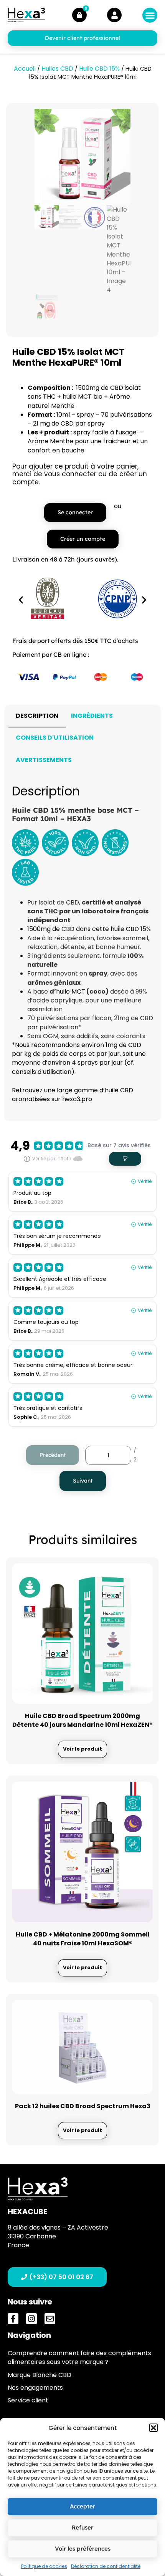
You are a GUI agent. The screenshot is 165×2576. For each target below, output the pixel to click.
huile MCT (71, 991)
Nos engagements (35, 2388)
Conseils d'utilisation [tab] (55, 738)
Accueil (25, 69)
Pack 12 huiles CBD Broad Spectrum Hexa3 (83, 2106)
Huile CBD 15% (99, 69)
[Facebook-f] (13, 2319)
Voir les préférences (83, 2549)
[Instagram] (31, 2319)
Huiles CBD (57, 69)
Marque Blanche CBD (40, 2375)
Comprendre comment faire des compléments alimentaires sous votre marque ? (79, 2357)
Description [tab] (37, 716)
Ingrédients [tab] (92, 716)
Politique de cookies (44, 2566)
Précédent (53, 1455)
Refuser (82, 2527)
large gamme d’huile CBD (95, 1090)
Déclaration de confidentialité (106, 2566)
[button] (153, 2428)
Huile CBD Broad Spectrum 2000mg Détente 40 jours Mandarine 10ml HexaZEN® (82, 1720)
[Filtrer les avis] (125, 1159)
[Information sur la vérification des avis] (27, 1159)
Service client (28, 2400)
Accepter (82, 2506)
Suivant (83, 1481)
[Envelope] (50, 2319)
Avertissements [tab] (44, 760)
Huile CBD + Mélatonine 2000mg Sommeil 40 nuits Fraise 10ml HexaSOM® (83, 1939)
